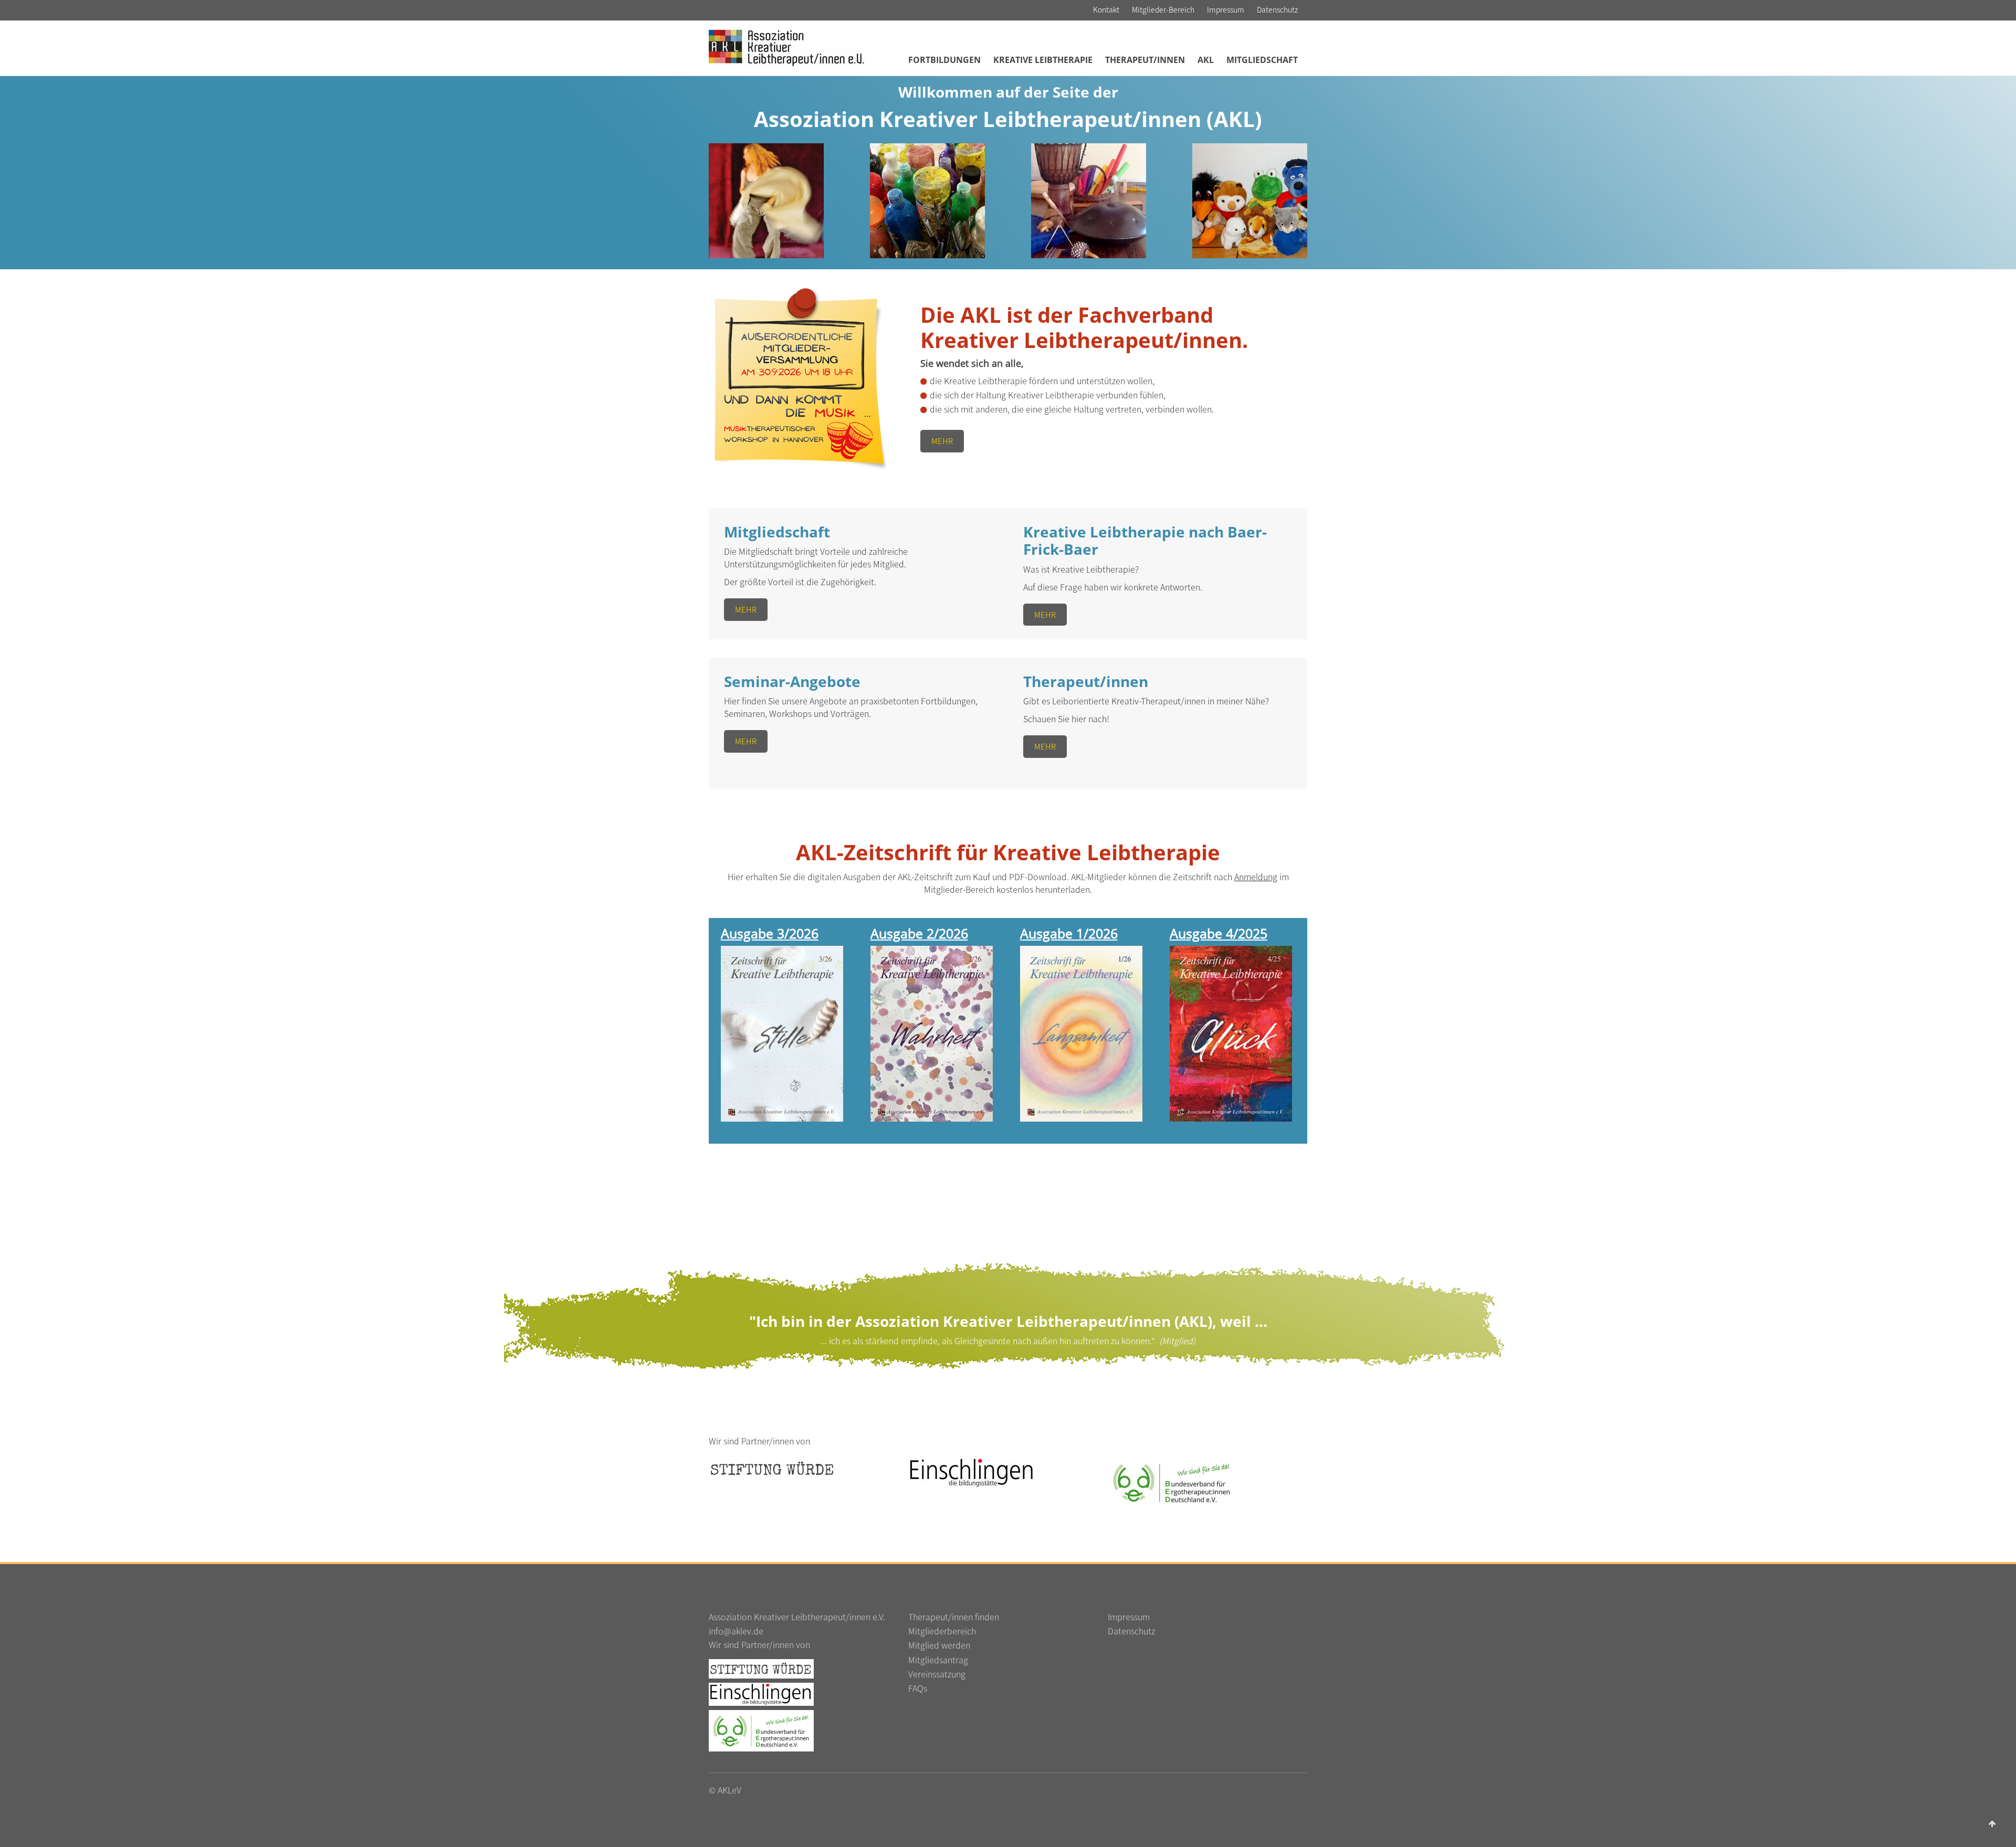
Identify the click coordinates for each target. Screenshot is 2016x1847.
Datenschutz (1277, 9)
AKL (1206, 60)
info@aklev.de (736, 1631)
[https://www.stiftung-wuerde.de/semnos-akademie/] (761, 1668)
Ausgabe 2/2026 (919, 933)
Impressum (1226, 9)
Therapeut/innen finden (954, 1617)
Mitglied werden (939, 1645)
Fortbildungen (944, 60)
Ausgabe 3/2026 (770, 933)
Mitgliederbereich (942, 1631)
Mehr (942, 441)
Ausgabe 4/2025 (1219, 933)
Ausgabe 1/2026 (1069, 933)
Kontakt (1106, 9)
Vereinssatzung (937, 1674)
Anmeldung (1256, 877)
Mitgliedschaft (1262, 60)
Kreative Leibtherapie (1043, 60)
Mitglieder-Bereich (1163, 9)
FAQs (918, 1688)
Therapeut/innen (1145, 60)
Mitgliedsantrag (938, 1660)
